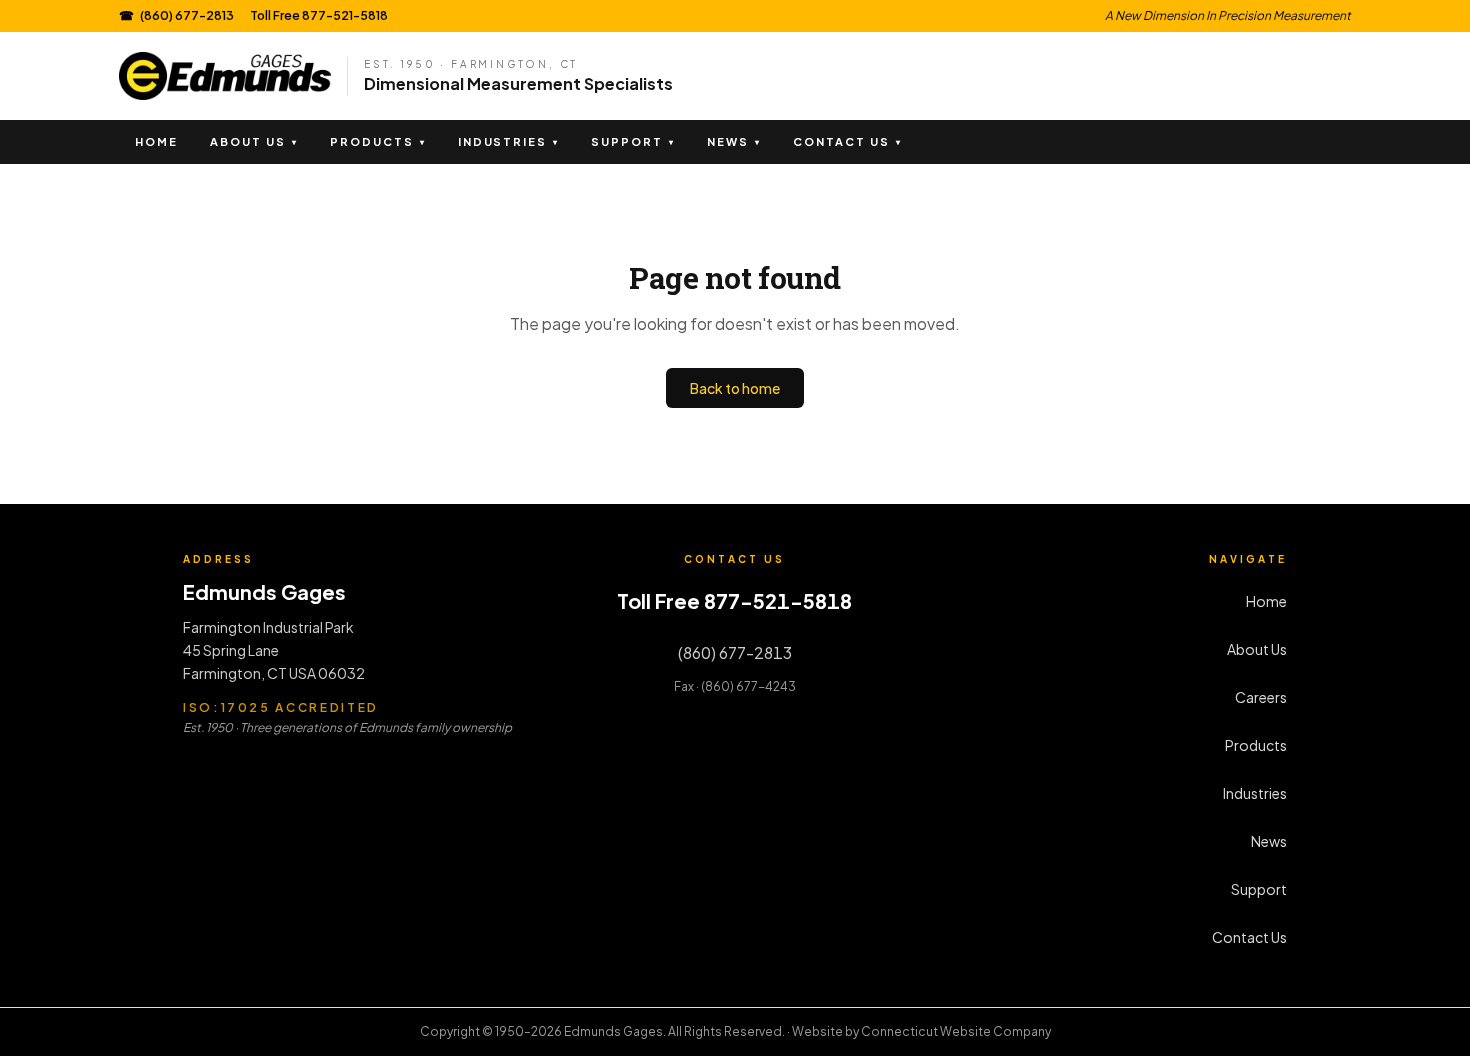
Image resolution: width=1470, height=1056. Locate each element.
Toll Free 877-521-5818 (319, 15)
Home (156, 141)
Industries (509, 141)
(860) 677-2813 (176, 15)
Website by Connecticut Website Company (921, 1031)
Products (378, 141)
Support (633, 141)
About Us (254, 141)
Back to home (735, 388)
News (734, 141)
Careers (1261, 697)
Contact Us (847, 141)
